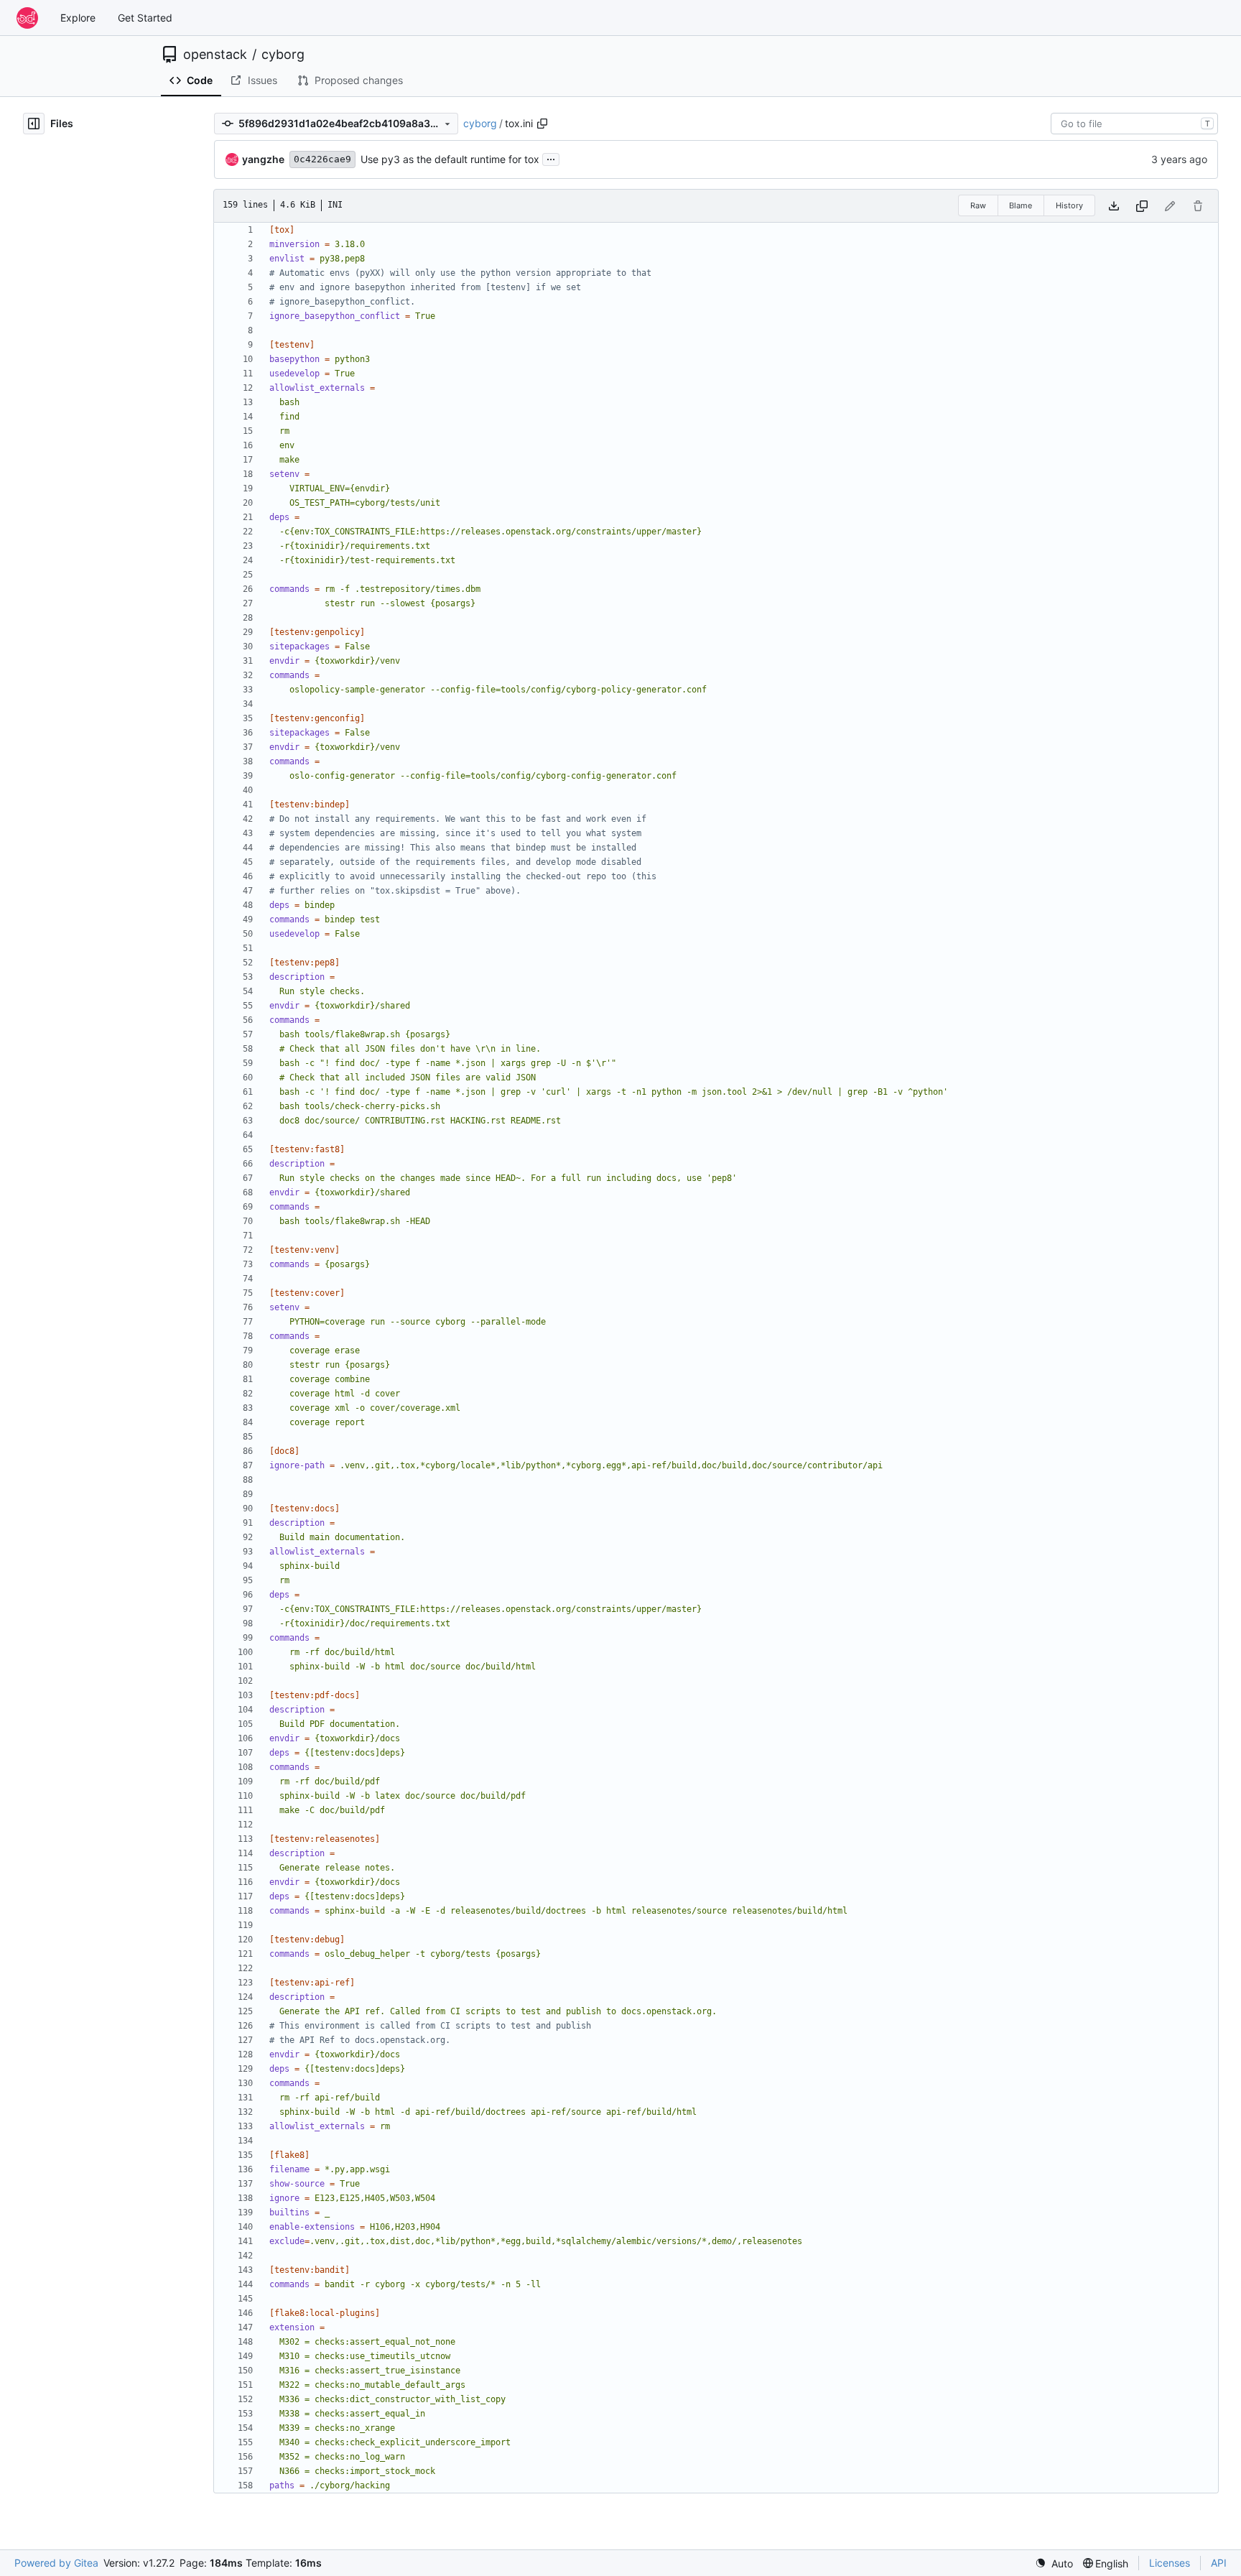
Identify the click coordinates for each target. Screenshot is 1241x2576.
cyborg (283, 55)
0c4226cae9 (322, 159)
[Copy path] (542, 124)
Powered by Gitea (56, 2563)
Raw (978, 205)
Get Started (145, 18)
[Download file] (1114, 206)
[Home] (27, 18)
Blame (1021, 205)
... (551, 158)
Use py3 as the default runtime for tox (450, 159)
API (1219, 2563)
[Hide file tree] (34, 124)
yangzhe (263, 159)
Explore (78, 18)
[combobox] (1134, 124)
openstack (215, 55)
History (1069, 205)
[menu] (1054, 2563)
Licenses (1170, 2563)
